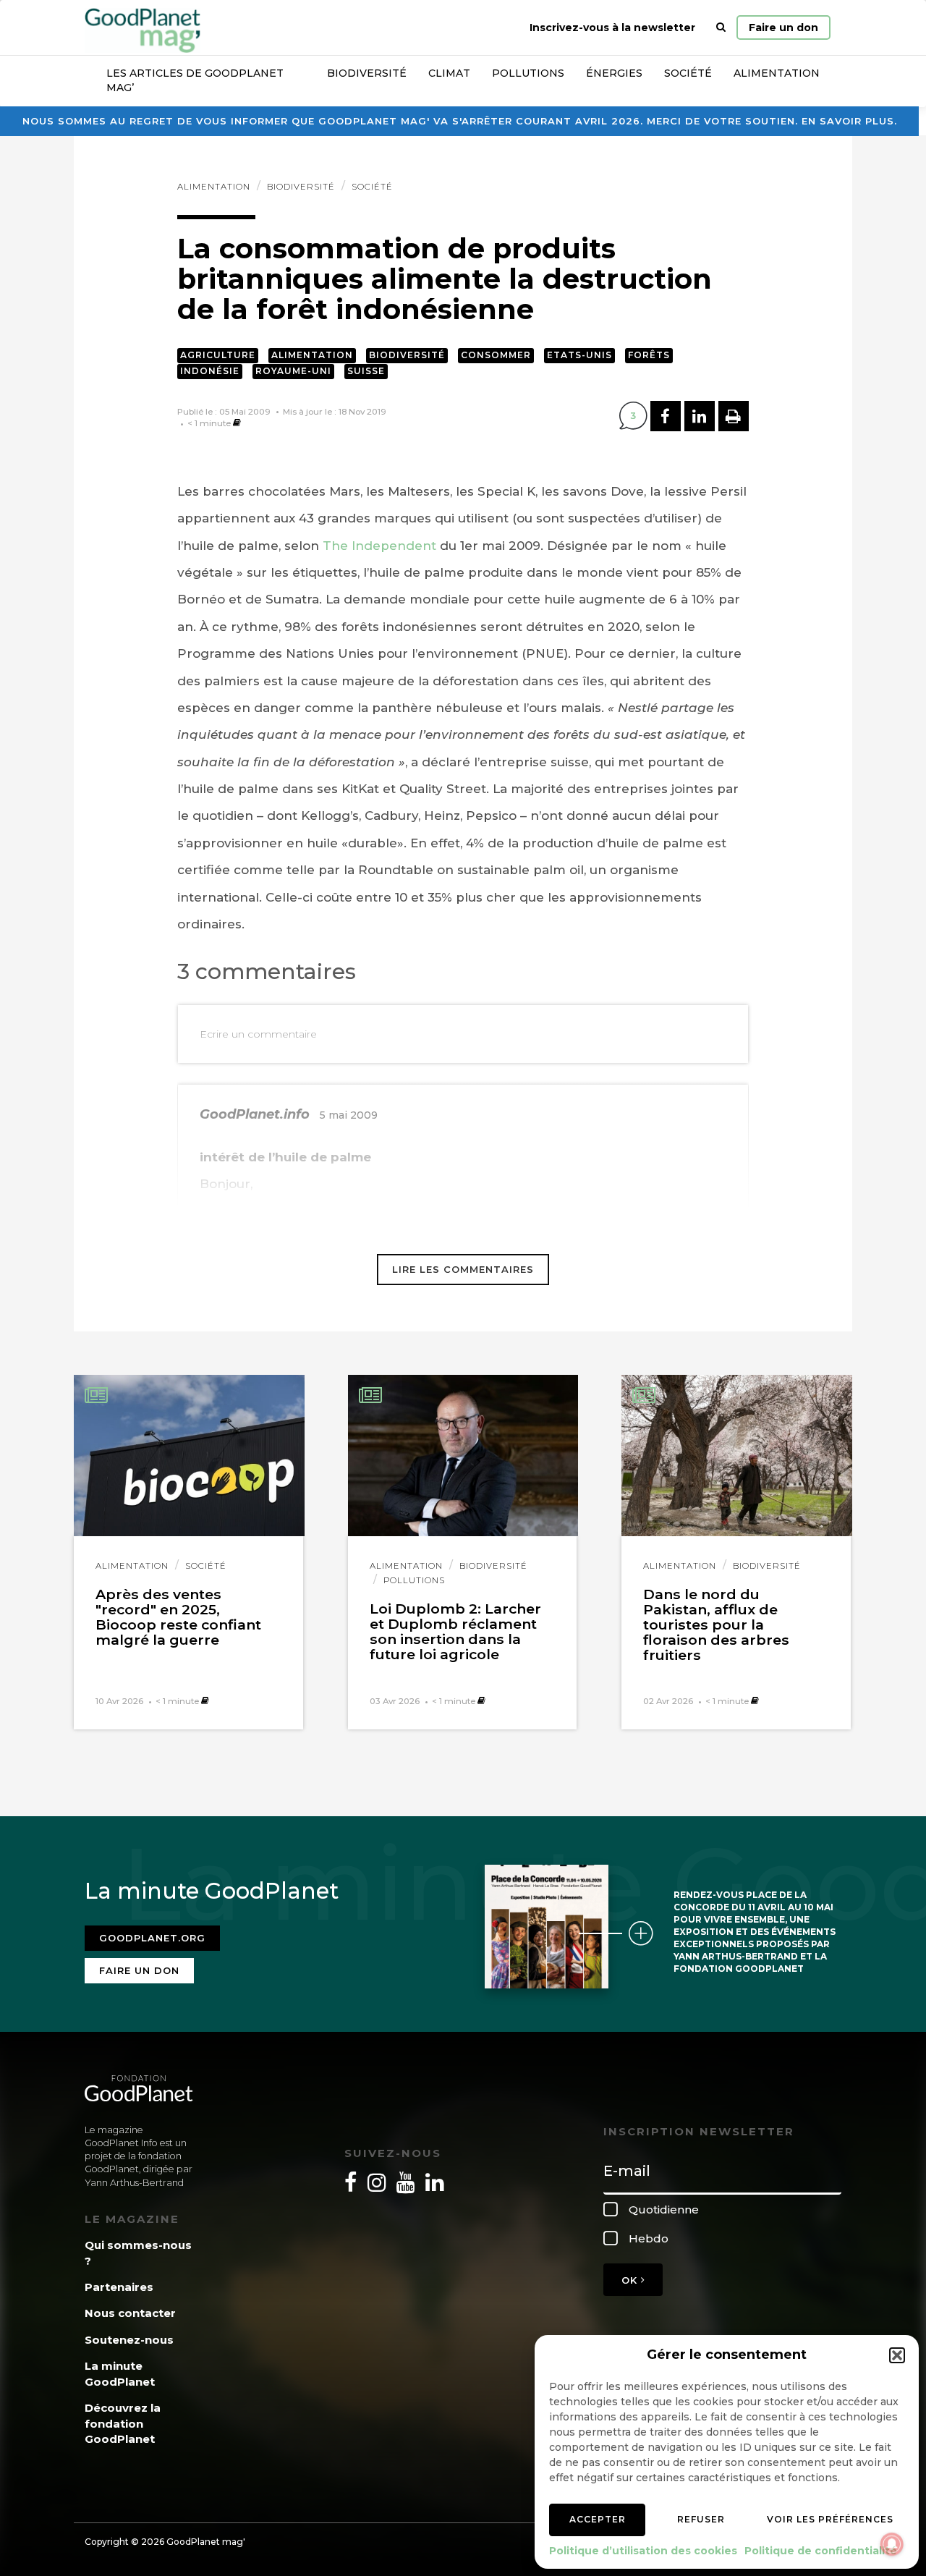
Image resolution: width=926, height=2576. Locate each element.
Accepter (598, 2519)
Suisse (366, 371)
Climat (449, 73)
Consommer (496, 355)
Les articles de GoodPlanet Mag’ (195, 80)
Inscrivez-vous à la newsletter (612, 27)
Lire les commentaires (463, 1269)
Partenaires (119, 2287)
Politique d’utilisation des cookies (643, 2551)
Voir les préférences (830, 2519)
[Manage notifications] (892, 2544)
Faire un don (783, 27)
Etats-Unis (579, 355)
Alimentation (777, 73)
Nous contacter (130, 2313)
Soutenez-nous (129, 2340)
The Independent (381, 546)
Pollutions (528, 73)
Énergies (614, 73)
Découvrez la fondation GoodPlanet (123, 2423)
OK (631, 2280)
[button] (897, 2355)
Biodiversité (367, 73)
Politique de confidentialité (821, 2551)
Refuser (701, 2519)
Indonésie (210, 371)
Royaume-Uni (293, 371)
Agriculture (218, 355)
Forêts (649, 355)
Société (688, 73)
